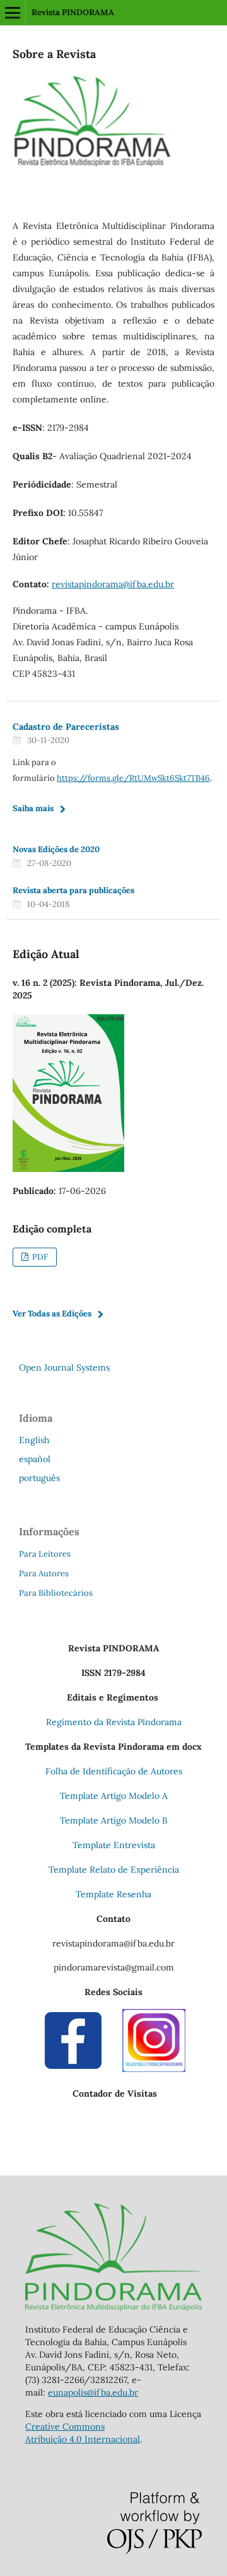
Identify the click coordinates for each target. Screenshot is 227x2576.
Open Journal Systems (64, 1367)
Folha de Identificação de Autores (114, 1771)
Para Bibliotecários (56, 1593)
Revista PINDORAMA (73, 12)
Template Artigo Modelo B (114, 1820)
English (34, 1440)
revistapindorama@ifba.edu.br (113, 584)
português (39, 1478)
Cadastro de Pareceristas (66, 727)
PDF (39, 1257)
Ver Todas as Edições (52, 1314)
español (35, 1459)
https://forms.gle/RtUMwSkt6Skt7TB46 (133, 778)
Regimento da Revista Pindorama (114, 1722)
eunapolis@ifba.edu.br (93, 2392)
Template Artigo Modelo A (114, 1796)
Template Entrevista (114, 1845)
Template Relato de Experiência (114, 1870)
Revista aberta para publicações (73, 890)
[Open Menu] (13, 13)
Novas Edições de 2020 (56, 849)
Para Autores (44, 1573)
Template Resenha (113, 1894)
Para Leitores (45, 1554)
